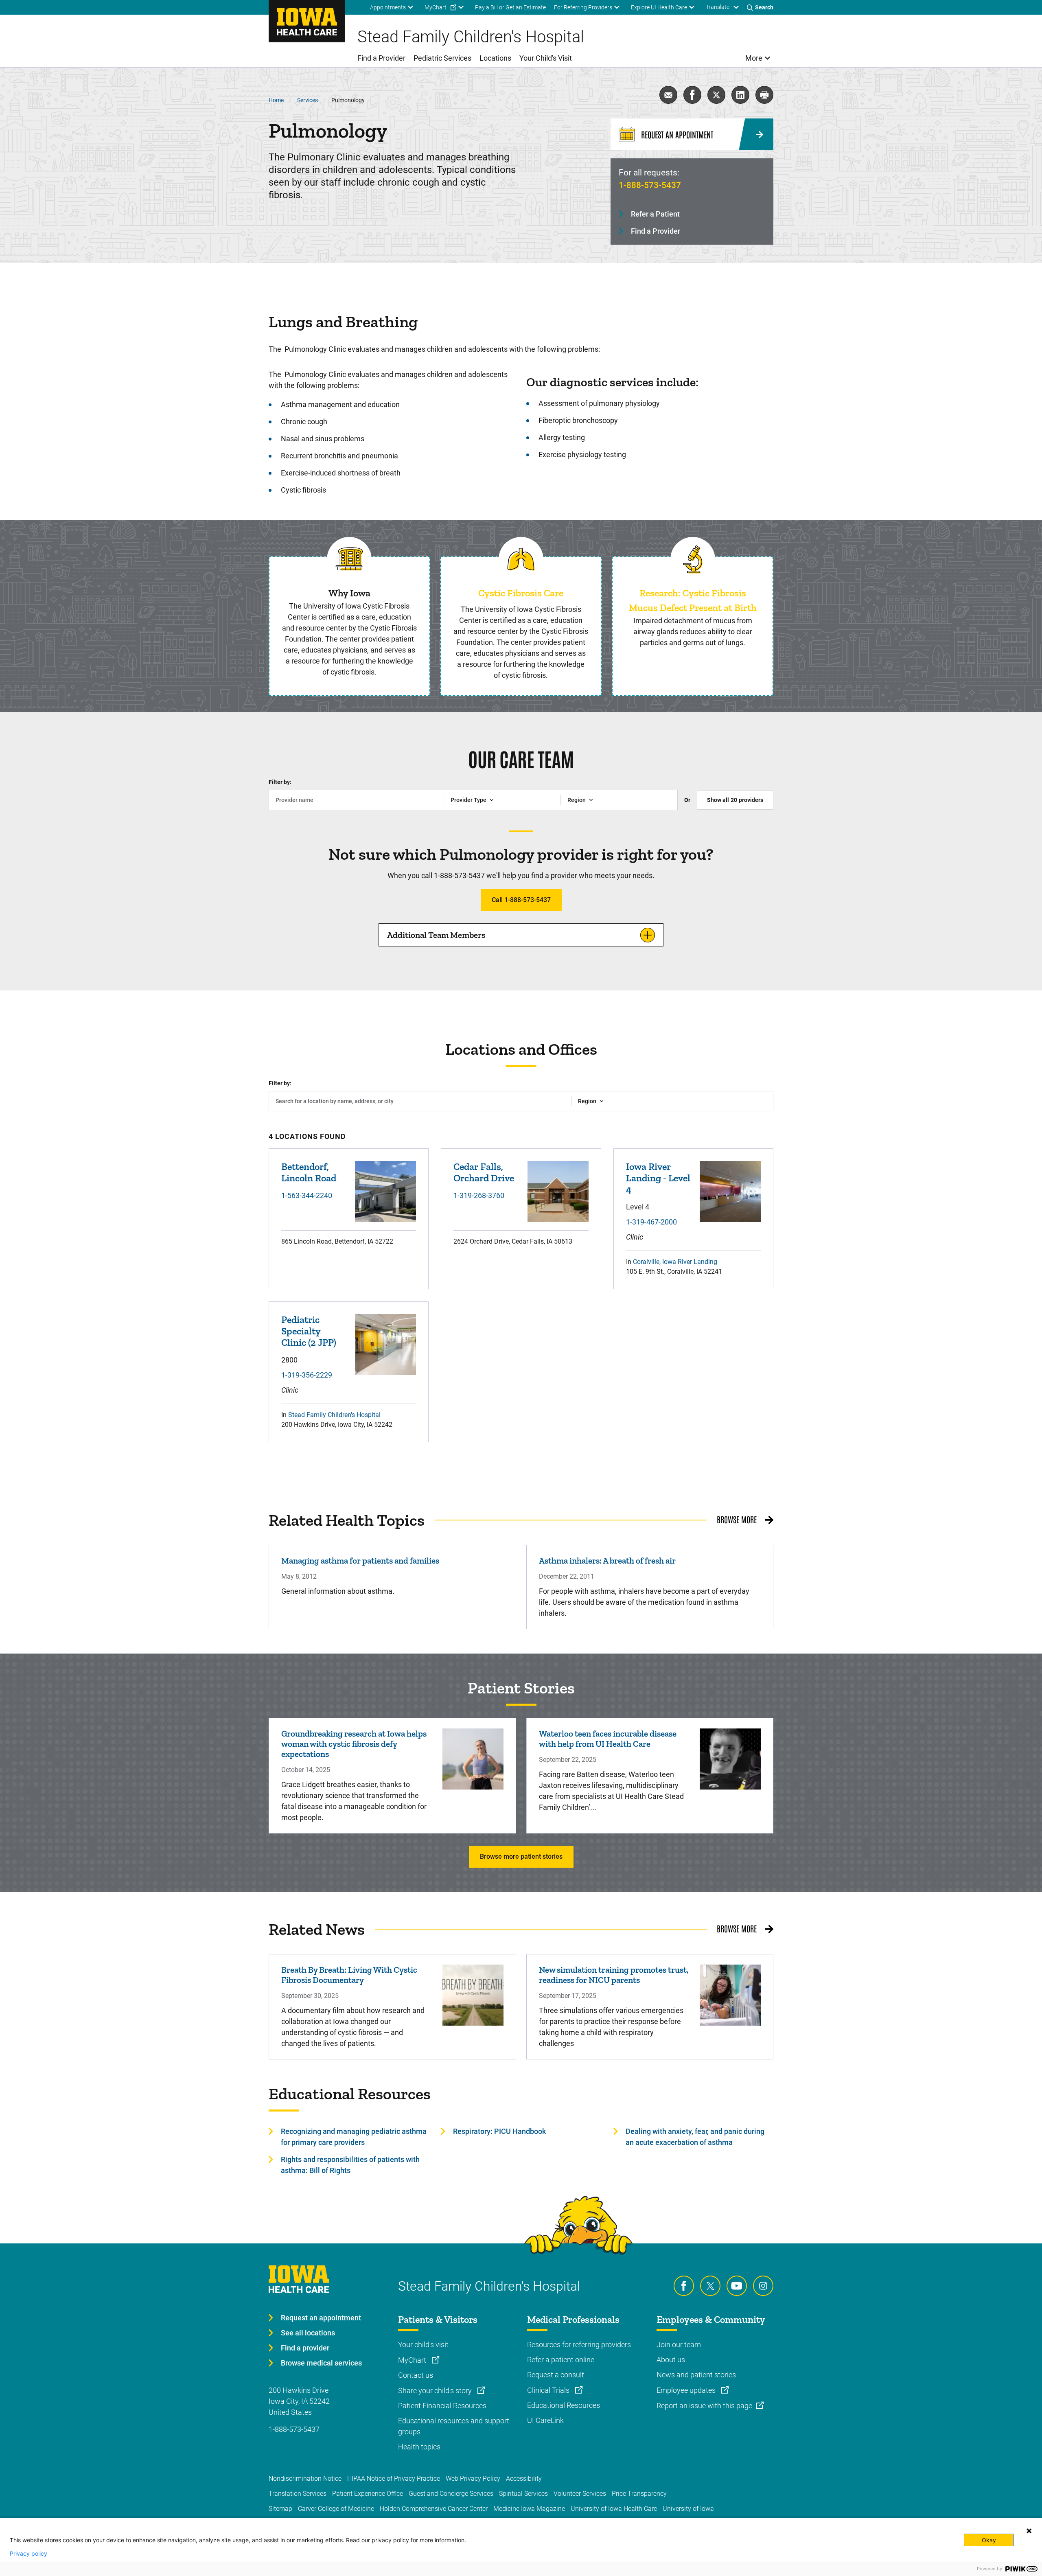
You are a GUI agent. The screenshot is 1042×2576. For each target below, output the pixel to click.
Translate (718, 7)
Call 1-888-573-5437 (521, 900)
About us (671, 2360)
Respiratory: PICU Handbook (499, 2131)
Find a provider (305, 2348)
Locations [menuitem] (495, 58)
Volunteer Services (580, 2494)
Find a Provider (656, 231)
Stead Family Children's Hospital (334, 1415)
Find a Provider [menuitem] (381, 58)
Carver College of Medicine (336, 2509)
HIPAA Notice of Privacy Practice (394, 2479)
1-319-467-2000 (651, 1222)
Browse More (737, 1519)
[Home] (307, 21)
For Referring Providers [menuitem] (583, 7)
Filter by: (280, 782)
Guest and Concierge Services (451, 2494)
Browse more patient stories (521, 1856)
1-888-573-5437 (650, 185)
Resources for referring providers (579, 2345)
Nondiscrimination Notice (305, 2479)
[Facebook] (684, 2286)
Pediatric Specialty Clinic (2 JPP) (309, 1331)
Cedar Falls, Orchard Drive (484, 1172)
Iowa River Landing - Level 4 (658, 1178)
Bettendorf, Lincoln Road (309, 1172)
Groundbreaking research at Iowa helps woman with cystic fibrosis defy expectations (354, 1744)
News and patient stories (696, 2375)
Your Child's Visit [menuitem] (546, 58)
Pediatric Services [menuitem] (442, 58)
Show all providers (735, 800)
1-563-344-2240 (307, 1195)
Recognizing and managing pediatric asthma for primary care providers (354, 2137)
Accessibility (524, 2479)
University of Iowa (688, 2509)
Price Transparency (639, 2494)
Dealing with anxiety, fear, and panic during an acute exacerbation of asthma (695, 2137)
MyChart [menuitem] (436, 7)
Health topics (419, 2447)
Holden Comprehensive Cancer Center (434, 2509)
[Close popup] (1029, 2531)
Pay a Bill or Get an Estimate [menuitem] (510, 7)
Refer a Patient (655, 214)
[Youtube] (737, 2286)
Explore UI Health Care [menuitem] (659, 7)
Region (577, 800)
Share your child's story (436, 2391)
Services (308, 100)
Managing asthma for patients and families (360, 1561)
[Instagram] (763, 2286)
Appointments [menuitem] (388, 7)
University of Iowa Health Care (614, 2509)
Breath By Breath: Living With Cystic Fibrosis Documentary (349, 1975)
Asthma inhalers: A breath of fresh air (607, 1561)
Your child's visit (423, 2345)
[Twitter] (710, 2286)
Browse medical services (321, 2363)
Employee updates (687, 2390)
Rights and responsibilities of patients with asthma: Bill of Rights (350, 2165)
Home (276, 100)
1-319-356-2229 (307, 1375)
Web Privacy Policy (473, 2479)
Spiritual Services (523, 2494)
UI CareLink (545, 2420)
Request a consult (556, 2375)
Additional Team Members (436, 935)
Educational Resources (564, 2405)
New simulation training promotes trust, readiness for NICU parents (614, 1975)
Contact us (416, 2375)
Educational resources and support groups (454, 2426)
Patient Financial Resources (442, 2406)
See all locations (308, 2333)
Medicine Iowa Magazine (529, 2509)
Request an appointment (321, 2318)
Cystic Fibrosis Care (521, 593)
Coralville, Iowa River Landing (675, 1262)
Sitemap (280, 2509)
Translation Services (298, 2494)
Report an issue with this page (704, 2406)
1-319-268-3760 (479, 1195)
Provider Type (468, 800)
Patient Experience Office (368, 2494)
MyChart (413, 2360)
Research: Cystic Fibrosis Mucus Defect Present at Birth (693, 600)
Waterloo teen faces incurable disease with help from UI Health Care (608, 1739)
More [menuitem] (754, 58)
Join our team (679, 2345)
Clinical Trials (549, 2390)
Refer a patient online (561, 2360)
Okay (989, 2540)
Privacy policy (28, 2554)
